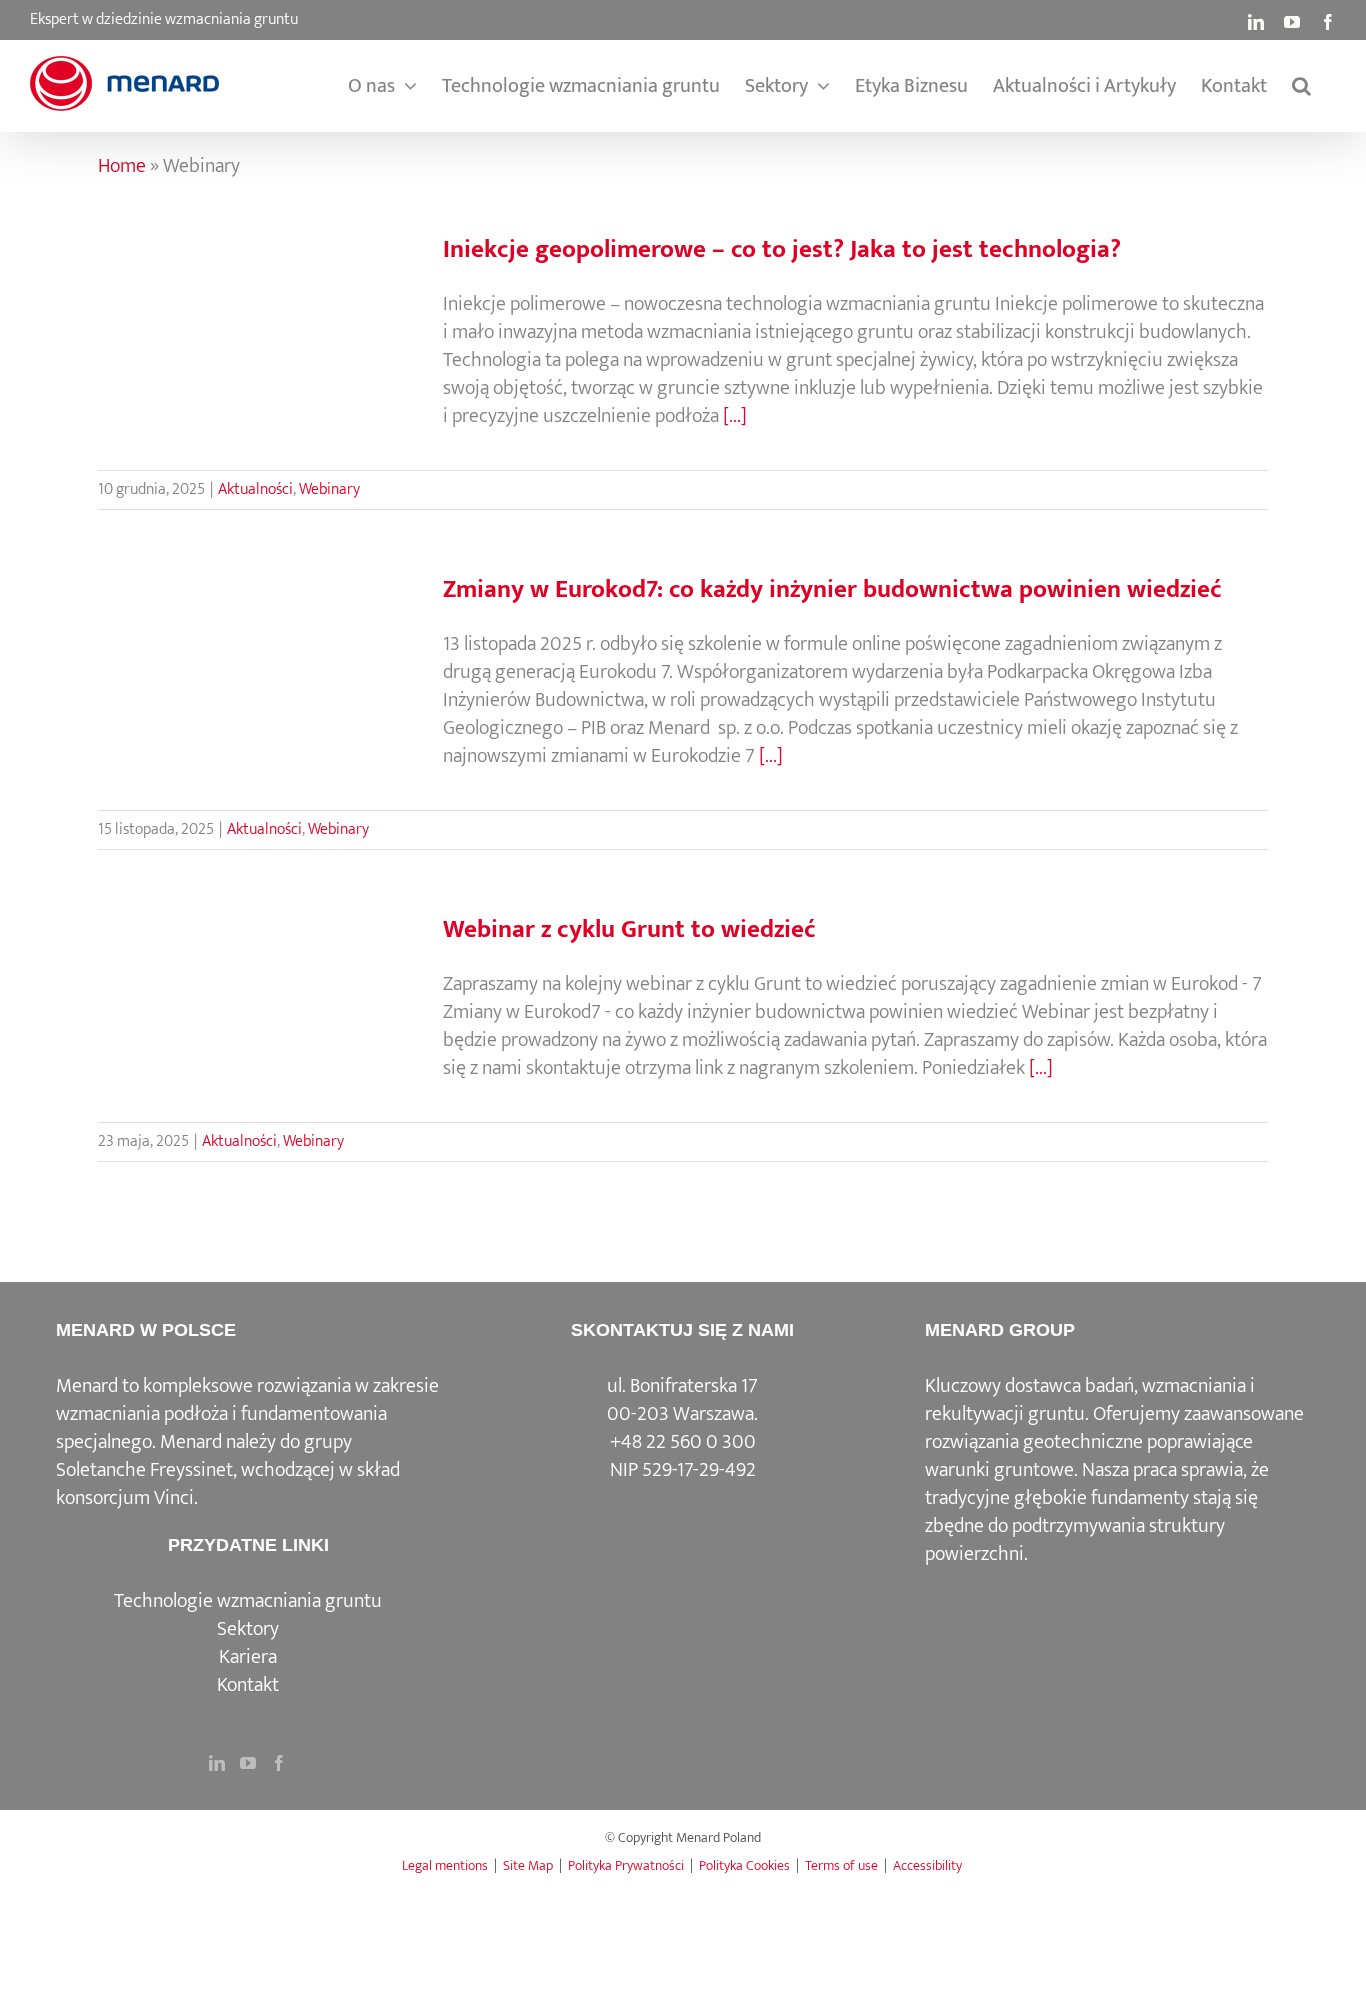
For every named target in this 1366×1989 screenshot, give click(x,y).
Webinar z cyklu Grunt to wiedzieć (629, 929)
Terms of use (841, 1865)
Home (122, 166)
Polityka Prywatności (626, 1865)
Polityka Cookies (744, 1865)
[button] (1301, 86)
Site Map (528, 1865)
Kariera (248, 1657)
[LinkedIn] (217, 1763)
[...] (735, 416)
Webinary (329, 489)
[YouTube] (248, 1763)
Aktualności (255, 489)
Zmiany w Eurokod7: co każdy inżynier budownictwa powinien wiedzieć (832, 589)
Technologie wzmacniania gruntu (248, 1601)
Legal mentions (445, 1865)
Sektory (248, 1629)
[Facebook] (279, 1763)
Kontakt (248, 1685)
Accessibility (927, 1865)
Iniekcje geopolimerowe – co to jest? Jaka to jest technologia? (782, 249)
